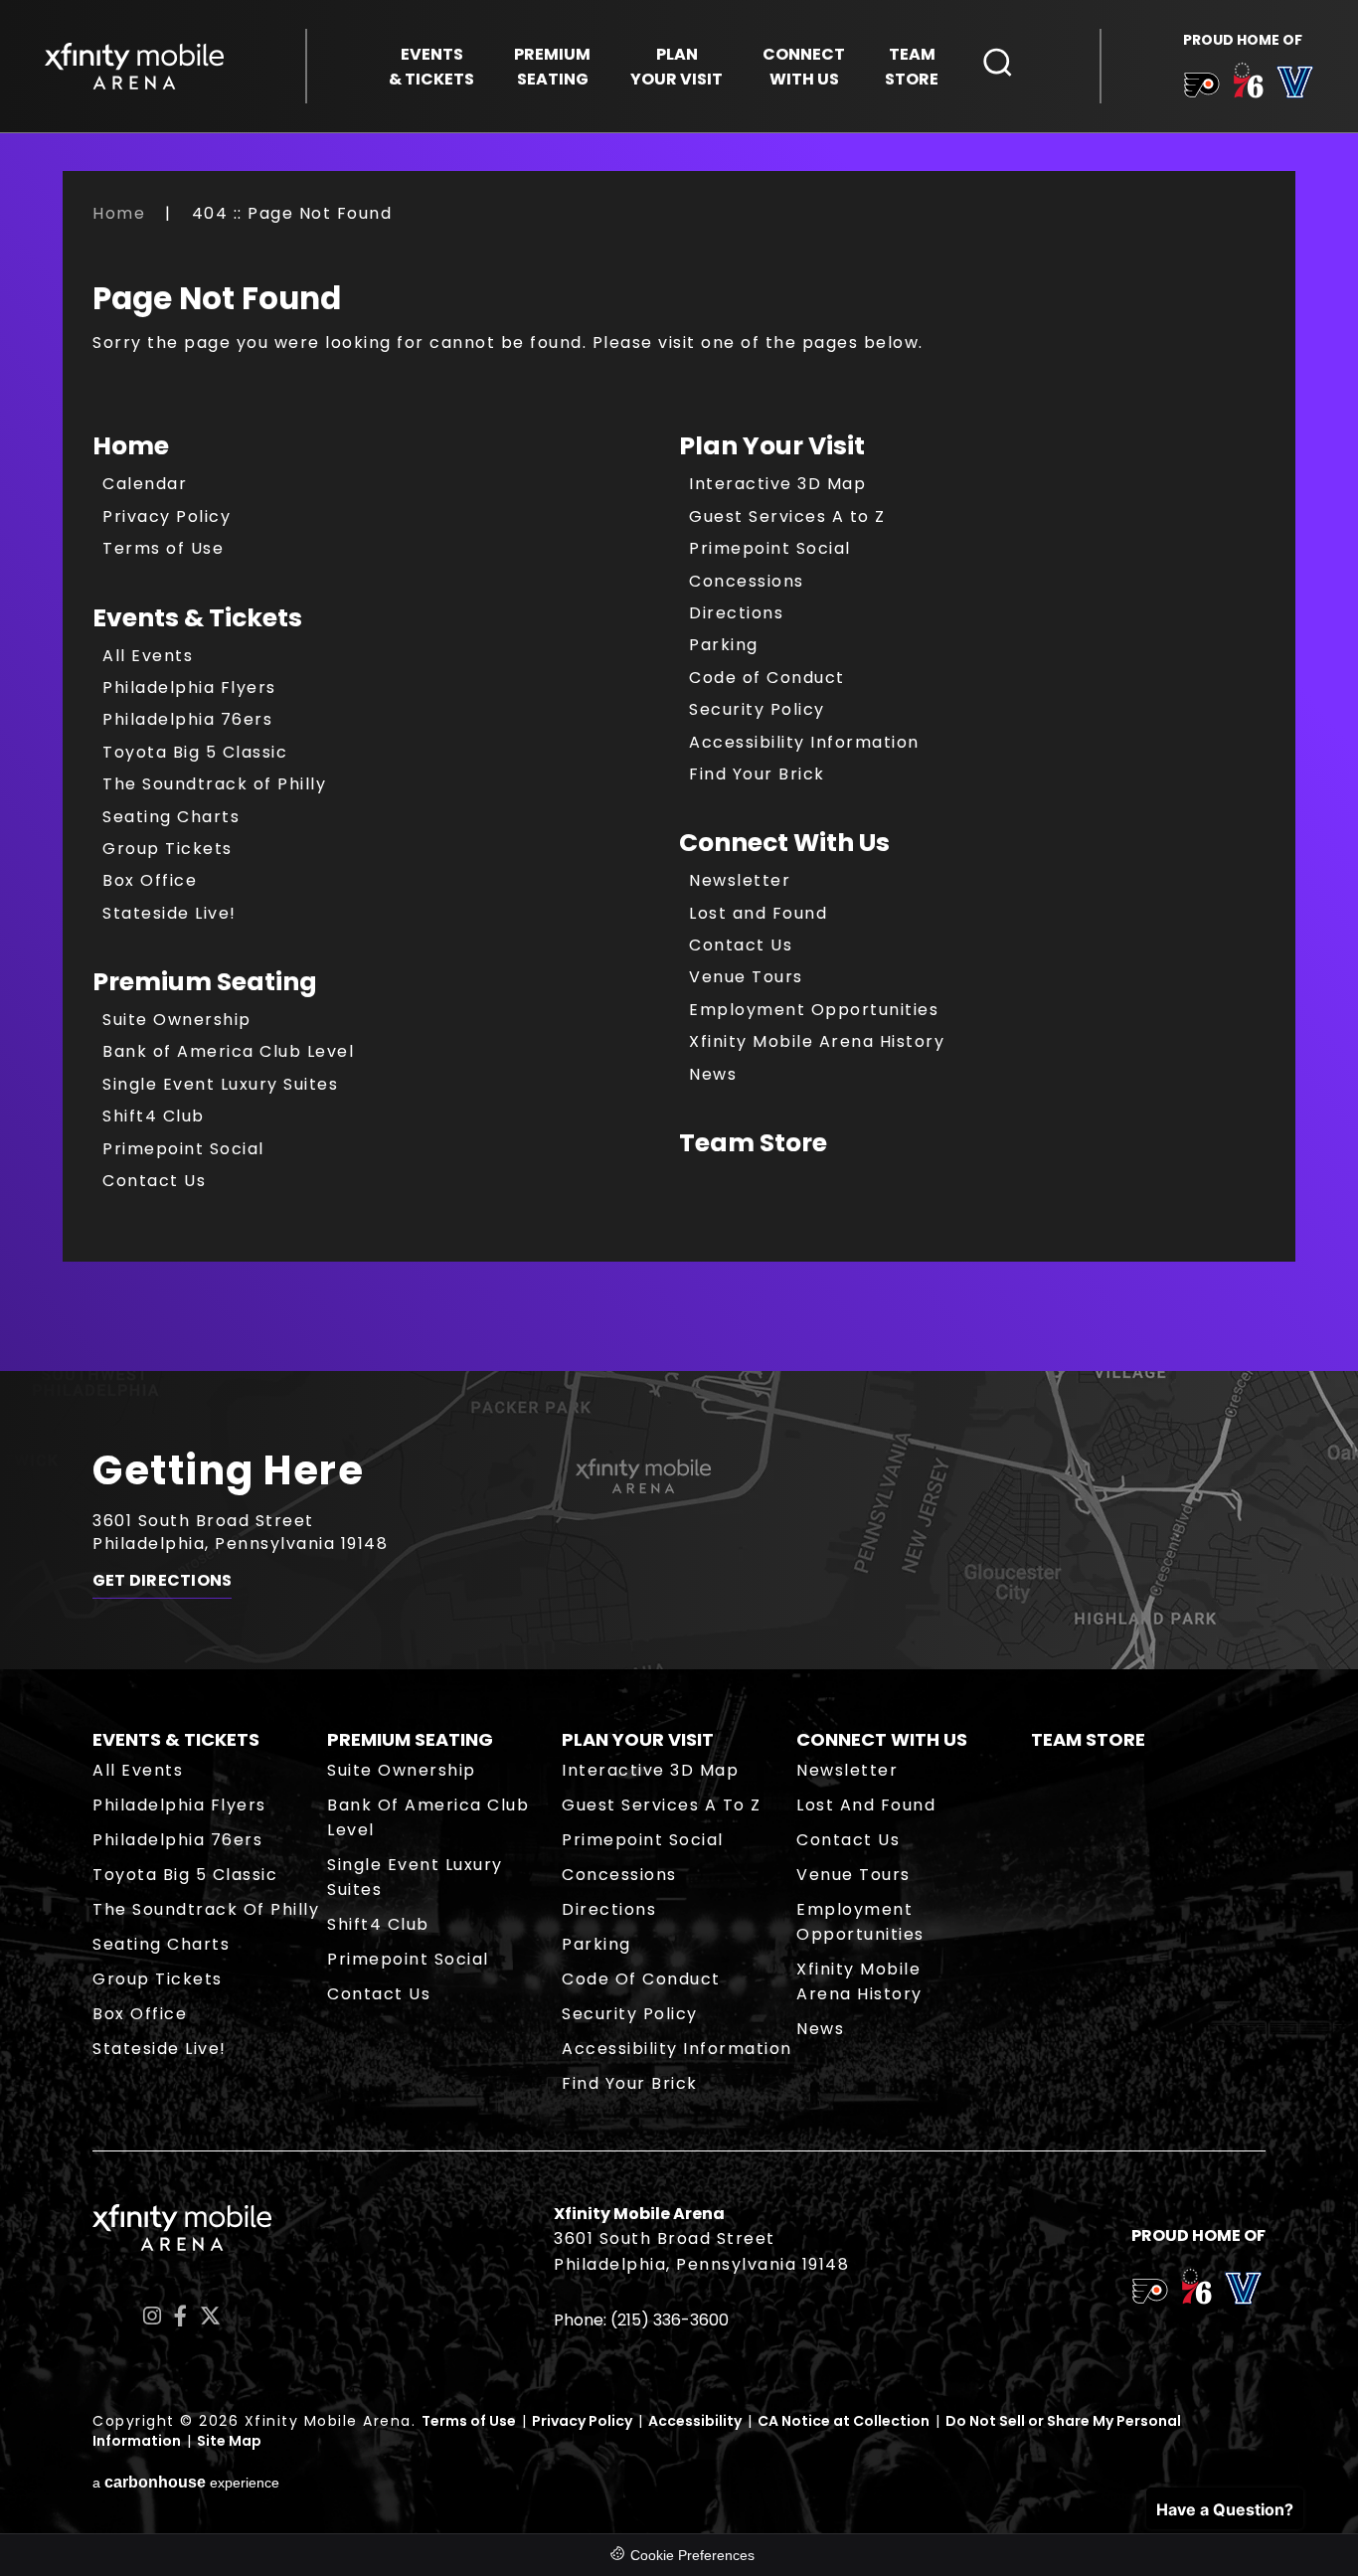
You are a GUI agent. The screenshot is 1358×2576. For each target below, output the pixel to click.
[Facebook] (180, 2316)
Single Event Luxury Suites (220, 1084)
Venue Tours (746, 977)
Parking (724, 645)
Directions (736, 613)
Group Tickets (168, 849)
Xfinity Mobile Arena (134, 66)
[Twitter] (210, 2316)
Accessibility (695, 2421)
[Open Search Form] (998, 63)
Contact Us (154, 1181)
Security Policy (757, 709)
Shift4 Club (154, 1116)
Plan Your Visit (772, 446)
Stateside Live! (170, 913)
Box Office (150, 880)
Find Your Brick (757, 774)
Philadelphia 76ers (187, 719)
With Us (804, 67)
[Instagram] (152, 2316)
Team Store (753, 1143)
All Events (148, 656)
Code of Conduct (767, 678)
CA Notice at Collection (844, 2421)
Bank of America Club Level (228, 1051)
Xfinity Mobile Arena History (817, 1041)
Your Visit (677, 67)
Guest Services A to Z (787, 516)
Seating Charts (171, 817)
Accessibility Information (804, 742)
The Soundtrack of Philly (214, 784)
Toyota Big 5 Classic (195, 752)
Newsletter (740, 880)
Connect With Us (784, 843)
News (713, 1074)
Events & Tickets (197, 618)
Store (912, 67)
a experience (186, 2482)
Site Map (229, 2441)
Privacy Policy (167, 516)
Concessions (747, 581)
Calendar (145, 484)
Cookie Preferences (692, 2555)
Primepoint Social (183, 1149)
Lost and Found (758, 913)
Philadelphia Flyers (189, 687)
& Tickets (431, 67)
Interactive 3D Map (777, 484)
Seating (552, 67)
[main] (679, 786)
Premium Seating (205, 982)
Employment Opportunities (814, 1010)
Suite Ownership (177, 1020)
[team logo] (1201, 88)
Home (119, 213)
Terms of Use (163, 548)
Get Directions (162, 1581)
